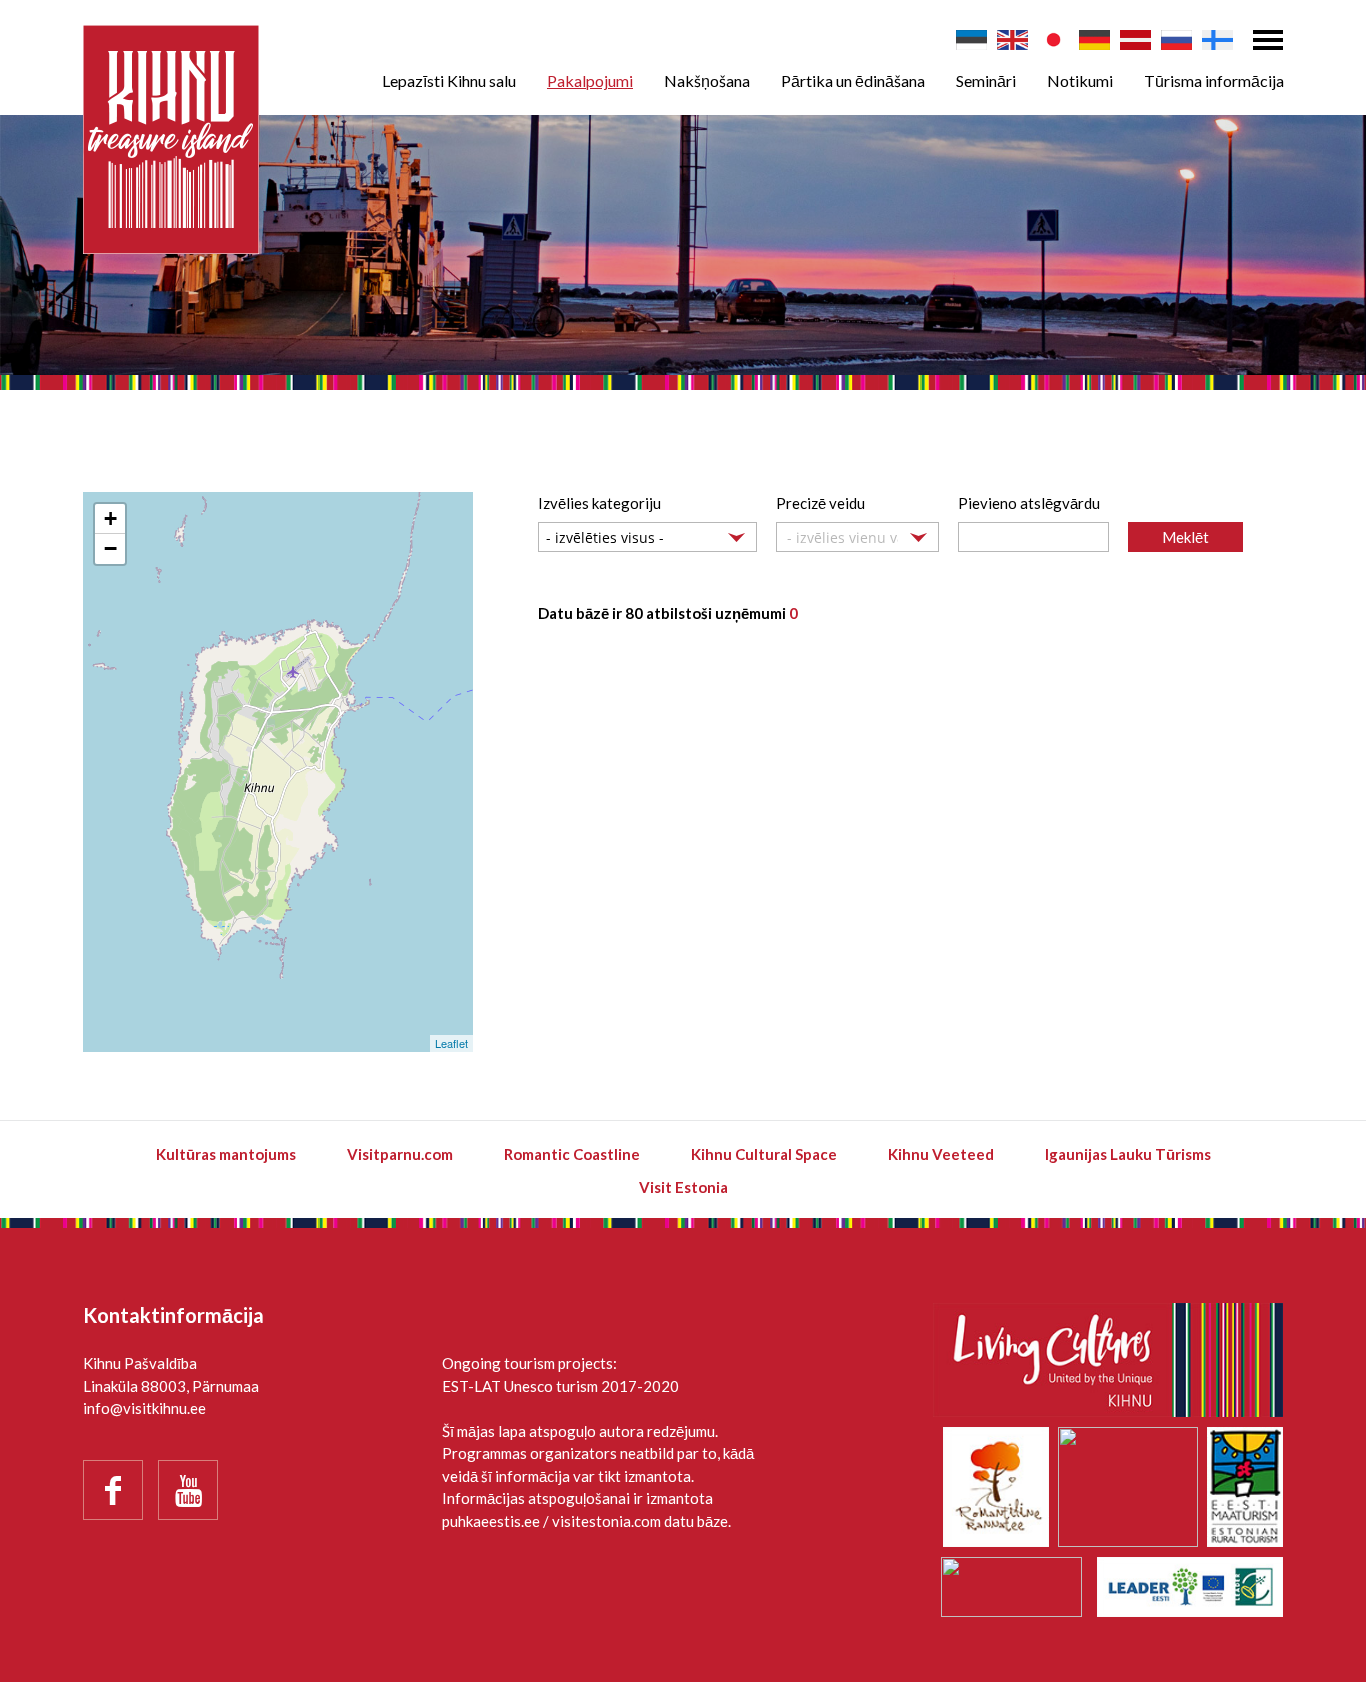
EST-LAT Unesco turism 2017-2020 (560, 1386)
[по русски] (1176, 40)
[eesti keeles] (971, 40)
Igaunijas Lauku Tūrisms (1128, 1154)
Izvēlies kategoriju (599, 503)
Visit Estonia (683, 1187)
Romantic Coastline (572, 1154)
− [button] (110, 548)
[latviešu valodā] (1135, 40)
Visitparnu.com (400, 1154)
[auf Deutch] (1094, 40)
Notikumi (1080, 80)
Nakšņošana (707, 80)
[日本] (1053, 40)
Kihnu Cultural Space (764, 1154)
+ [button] (110, 518)
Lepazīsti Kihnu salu (449, 80)
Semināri (986, 80)
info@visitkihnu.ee (144, 1408)
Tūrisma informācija (1214, 80)
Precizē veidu (820, 503)
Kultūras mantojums (226, 1154)
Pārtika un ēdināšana (853, 80)
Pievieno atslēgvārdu (1029, 503)
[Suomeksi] (1217, 40)
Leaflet (451, 1043)
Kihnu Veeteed (941, 1154)
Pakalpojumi (590, 80)
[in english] (1012, 40)
